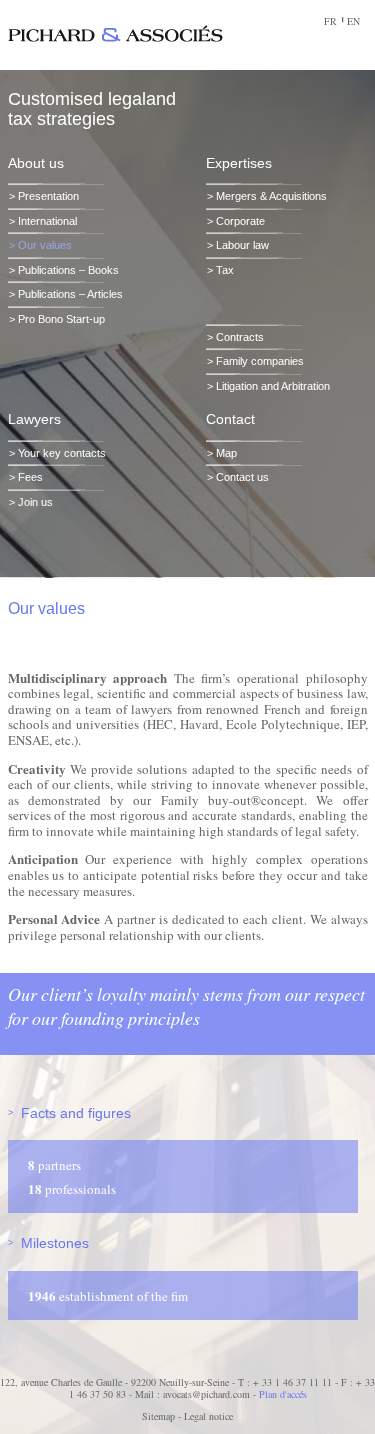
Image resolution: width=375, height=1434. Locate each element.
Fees (30, 477)
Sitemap (158, 1416)
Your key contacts (62, 453)
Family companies (260, 361)
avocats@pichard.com (206, 1394)
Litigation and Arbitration (273, 386)
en (353, 21)
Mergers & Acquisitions (271, 196)
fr (330, 21)
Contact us (242, 477)
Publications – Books (68, 270)
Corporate (240, 221)
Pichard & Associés (115, 33)
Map (226, 453)
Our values (45, 245)
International (47, 221)
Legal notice (208, 1416)
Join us (35, 502)
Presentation (48, 196)
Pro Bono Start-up (61, 319)
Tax (225, 270)
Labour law (242, 245)
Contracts (240, 337)
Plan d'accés (283, 1394)
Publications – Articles (70, 294)
